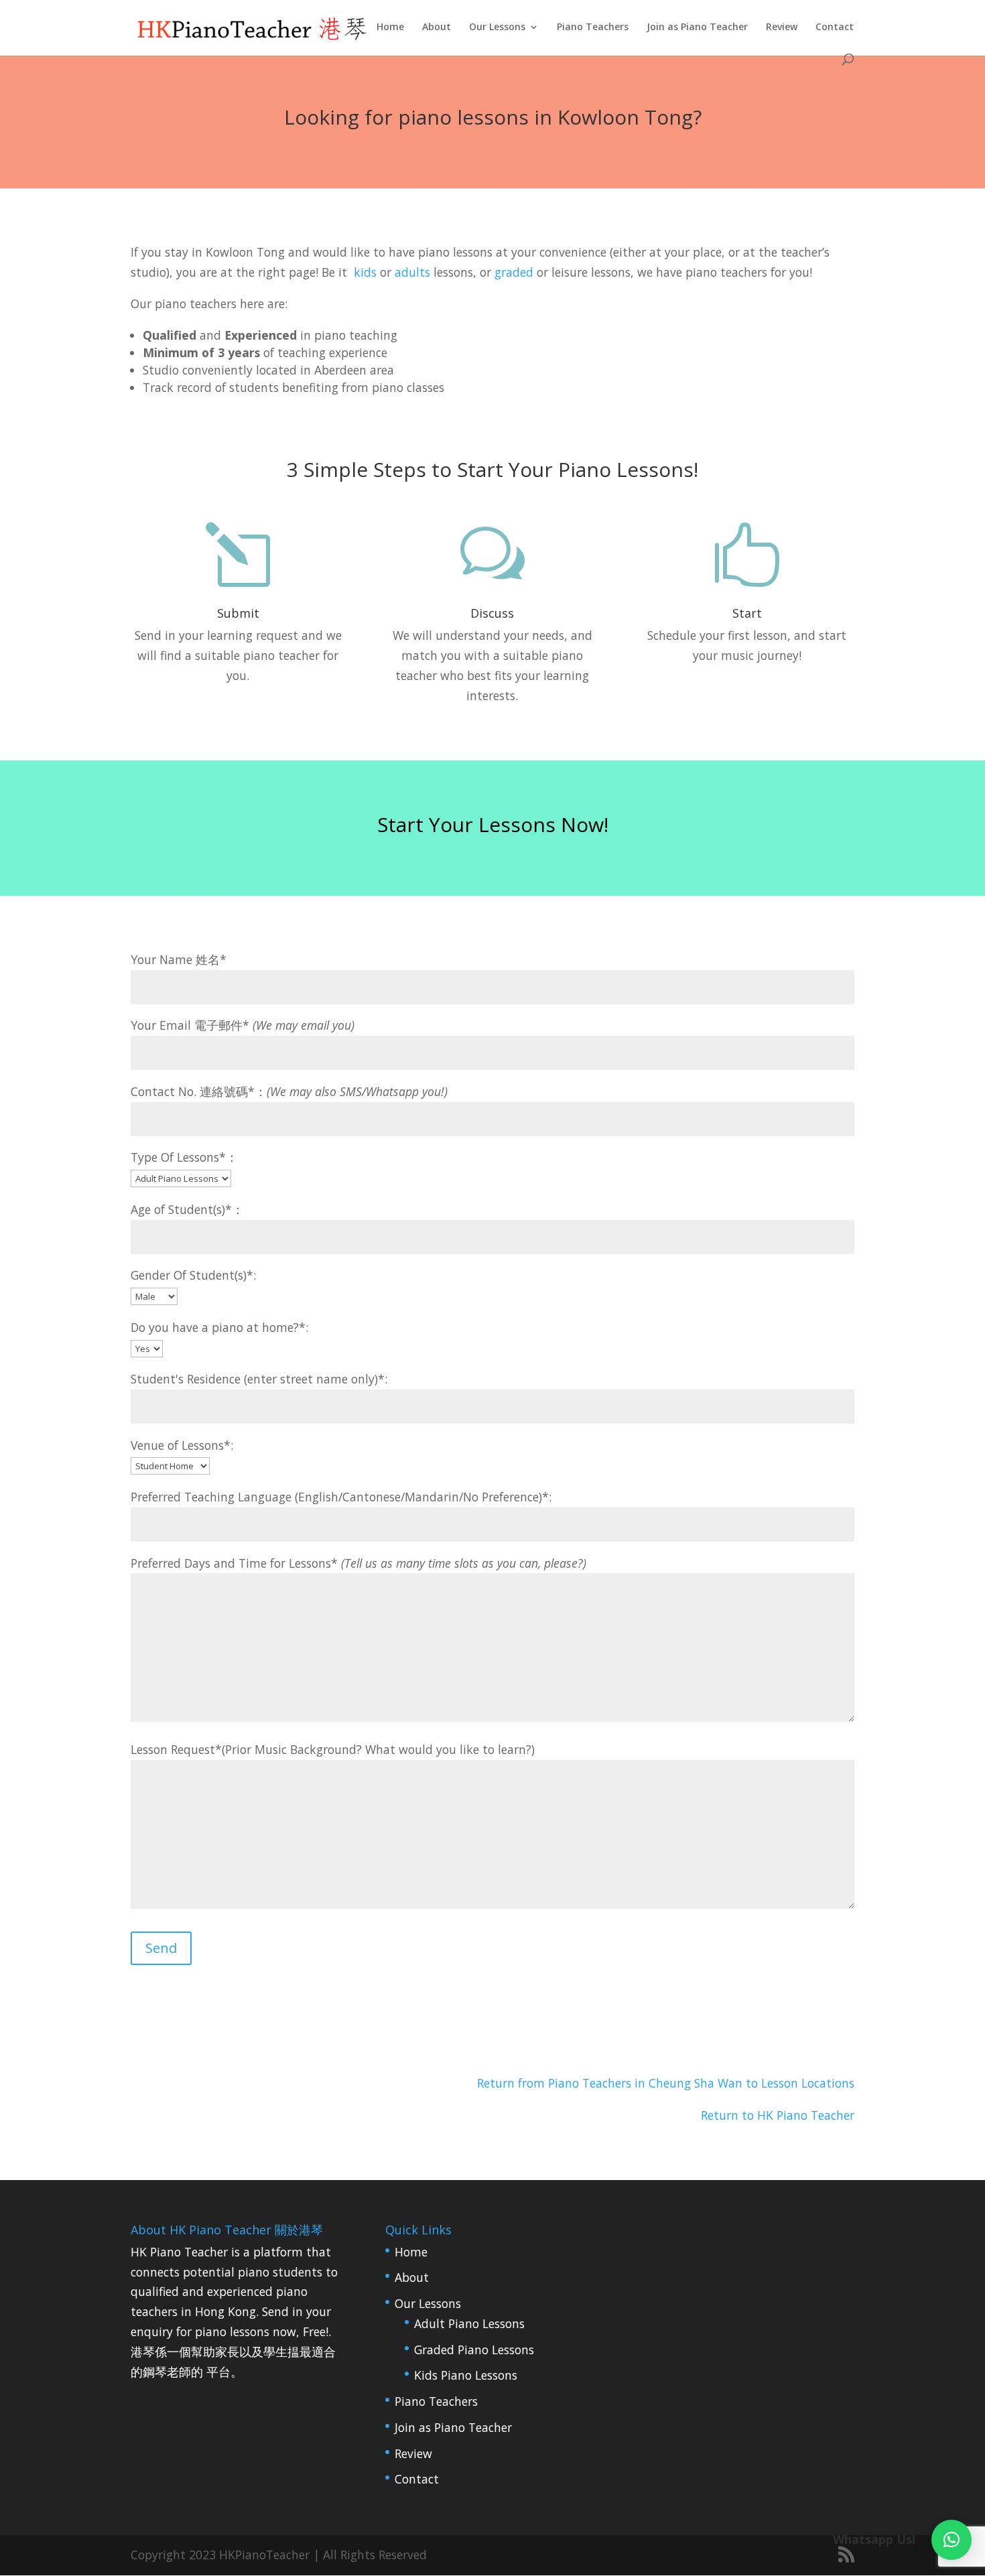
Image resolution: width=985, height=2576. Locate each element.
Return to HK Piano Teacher (778, 2115)
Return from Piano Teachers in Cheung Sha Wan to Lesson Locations (666, 2083)
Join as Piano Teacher (697, 27)
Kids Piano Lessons (466, 2375)
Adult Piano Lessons (469, 2323)
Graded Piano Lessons (474, 2350)
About (437, 27)
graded (514, 272)
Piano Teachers (593, 27)
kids (365, 272)
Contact (835, 27)
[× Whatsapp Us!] (951, 2540)
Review (782, 27)
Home (390, 27)
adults (412, 272)
